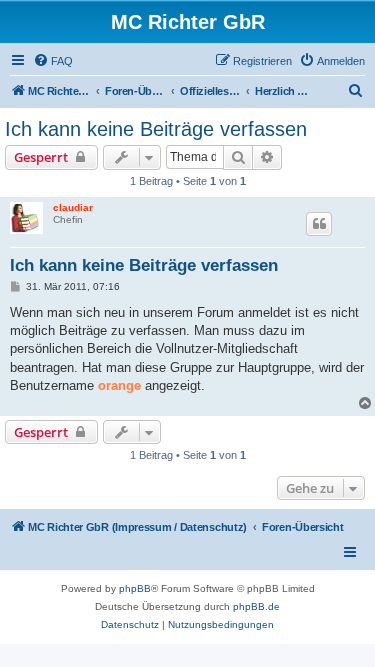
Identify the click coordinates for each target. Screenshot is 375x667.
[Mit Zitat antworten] (319, 224)
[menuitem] (53, 61)
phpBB (135, 588)
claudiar (73, 207)
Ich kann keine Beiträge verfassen (156, 129)
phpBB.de (256, 606)
